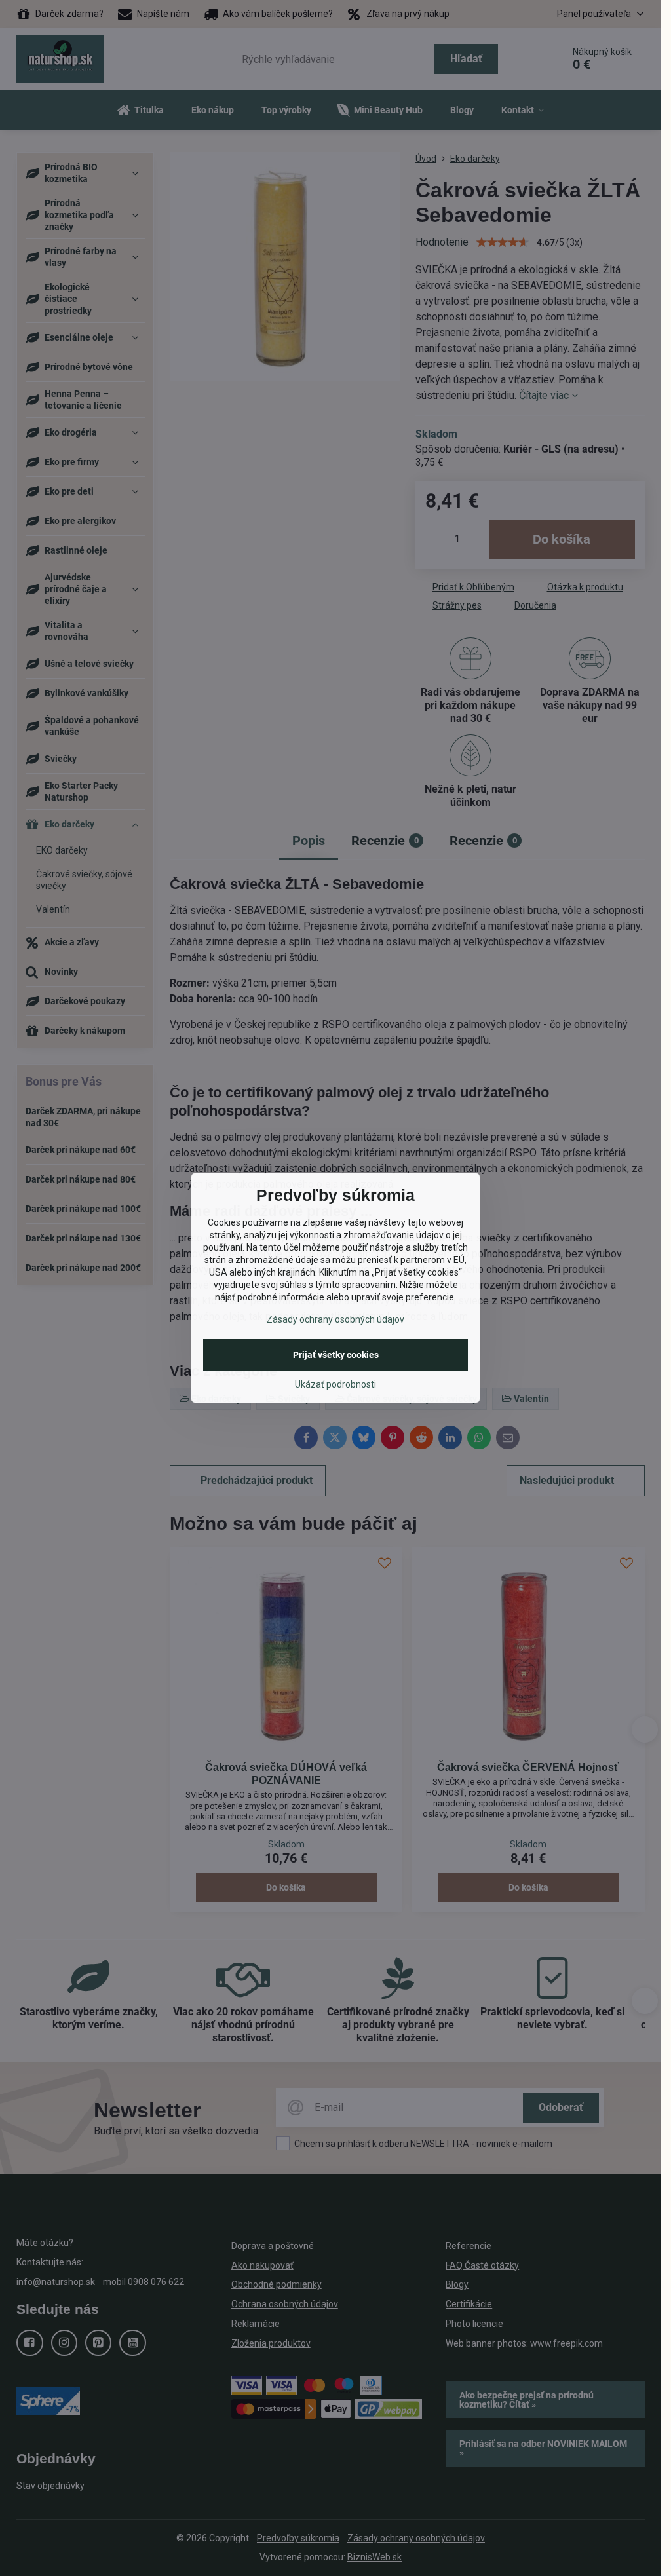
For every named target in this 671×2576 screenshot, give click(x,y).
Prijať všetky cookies (336, 1355)
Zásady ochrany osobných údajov (335, 1319)
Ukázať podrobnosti (335, 1384)
